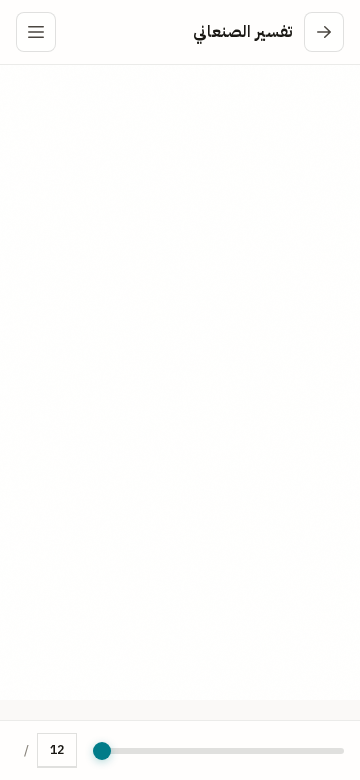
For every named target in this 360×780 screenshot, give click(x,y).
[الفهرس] (36, 32)
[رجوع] (324, 32)
